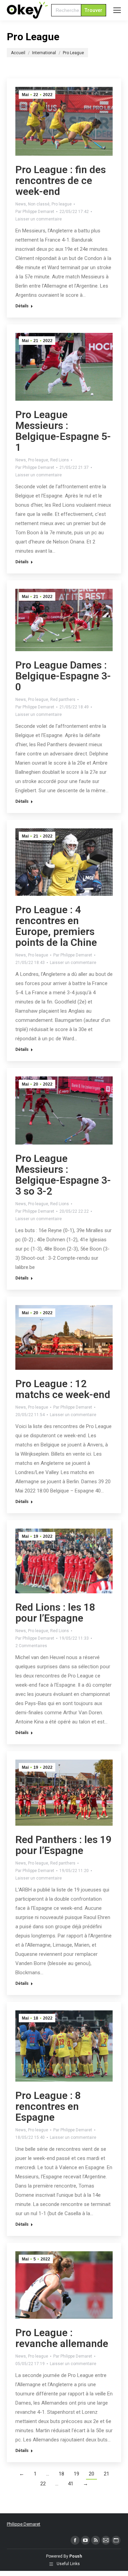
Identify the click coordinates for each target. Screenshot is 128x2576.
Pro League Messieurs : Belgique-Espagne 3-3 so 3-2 (63, 1175)
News (21, 204)
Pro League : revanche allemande (62, 2338)
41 (71, 2484)
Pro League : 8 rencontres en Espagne (48, 2106)
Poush (76, 2556)
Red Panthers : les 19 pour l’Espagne (63, 1845)
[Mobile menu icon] (117, 10)
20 (91, 2474)
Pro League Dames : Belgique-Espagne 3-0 (63, 676)
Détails (22, 306)
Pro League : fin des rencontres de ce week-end (61, 180)
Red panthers (63, 700)
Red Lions (60, 460)
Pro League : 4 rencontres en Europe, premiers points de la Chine (56, 926)
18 (61, 2474)
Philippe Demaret (24, 2524)
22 (43, 2484)
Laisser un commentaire (39, 219)
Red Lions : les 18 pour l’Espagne (55, 1613)
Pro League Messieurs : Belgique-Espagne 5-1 (63, 431)
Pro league (62, 204)
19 (76, 2474)
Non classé (39, 204)
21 (106, 2474)
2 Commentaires (31, 1646)
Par (35, 212)
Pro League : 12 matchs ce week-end (63, 1389)
